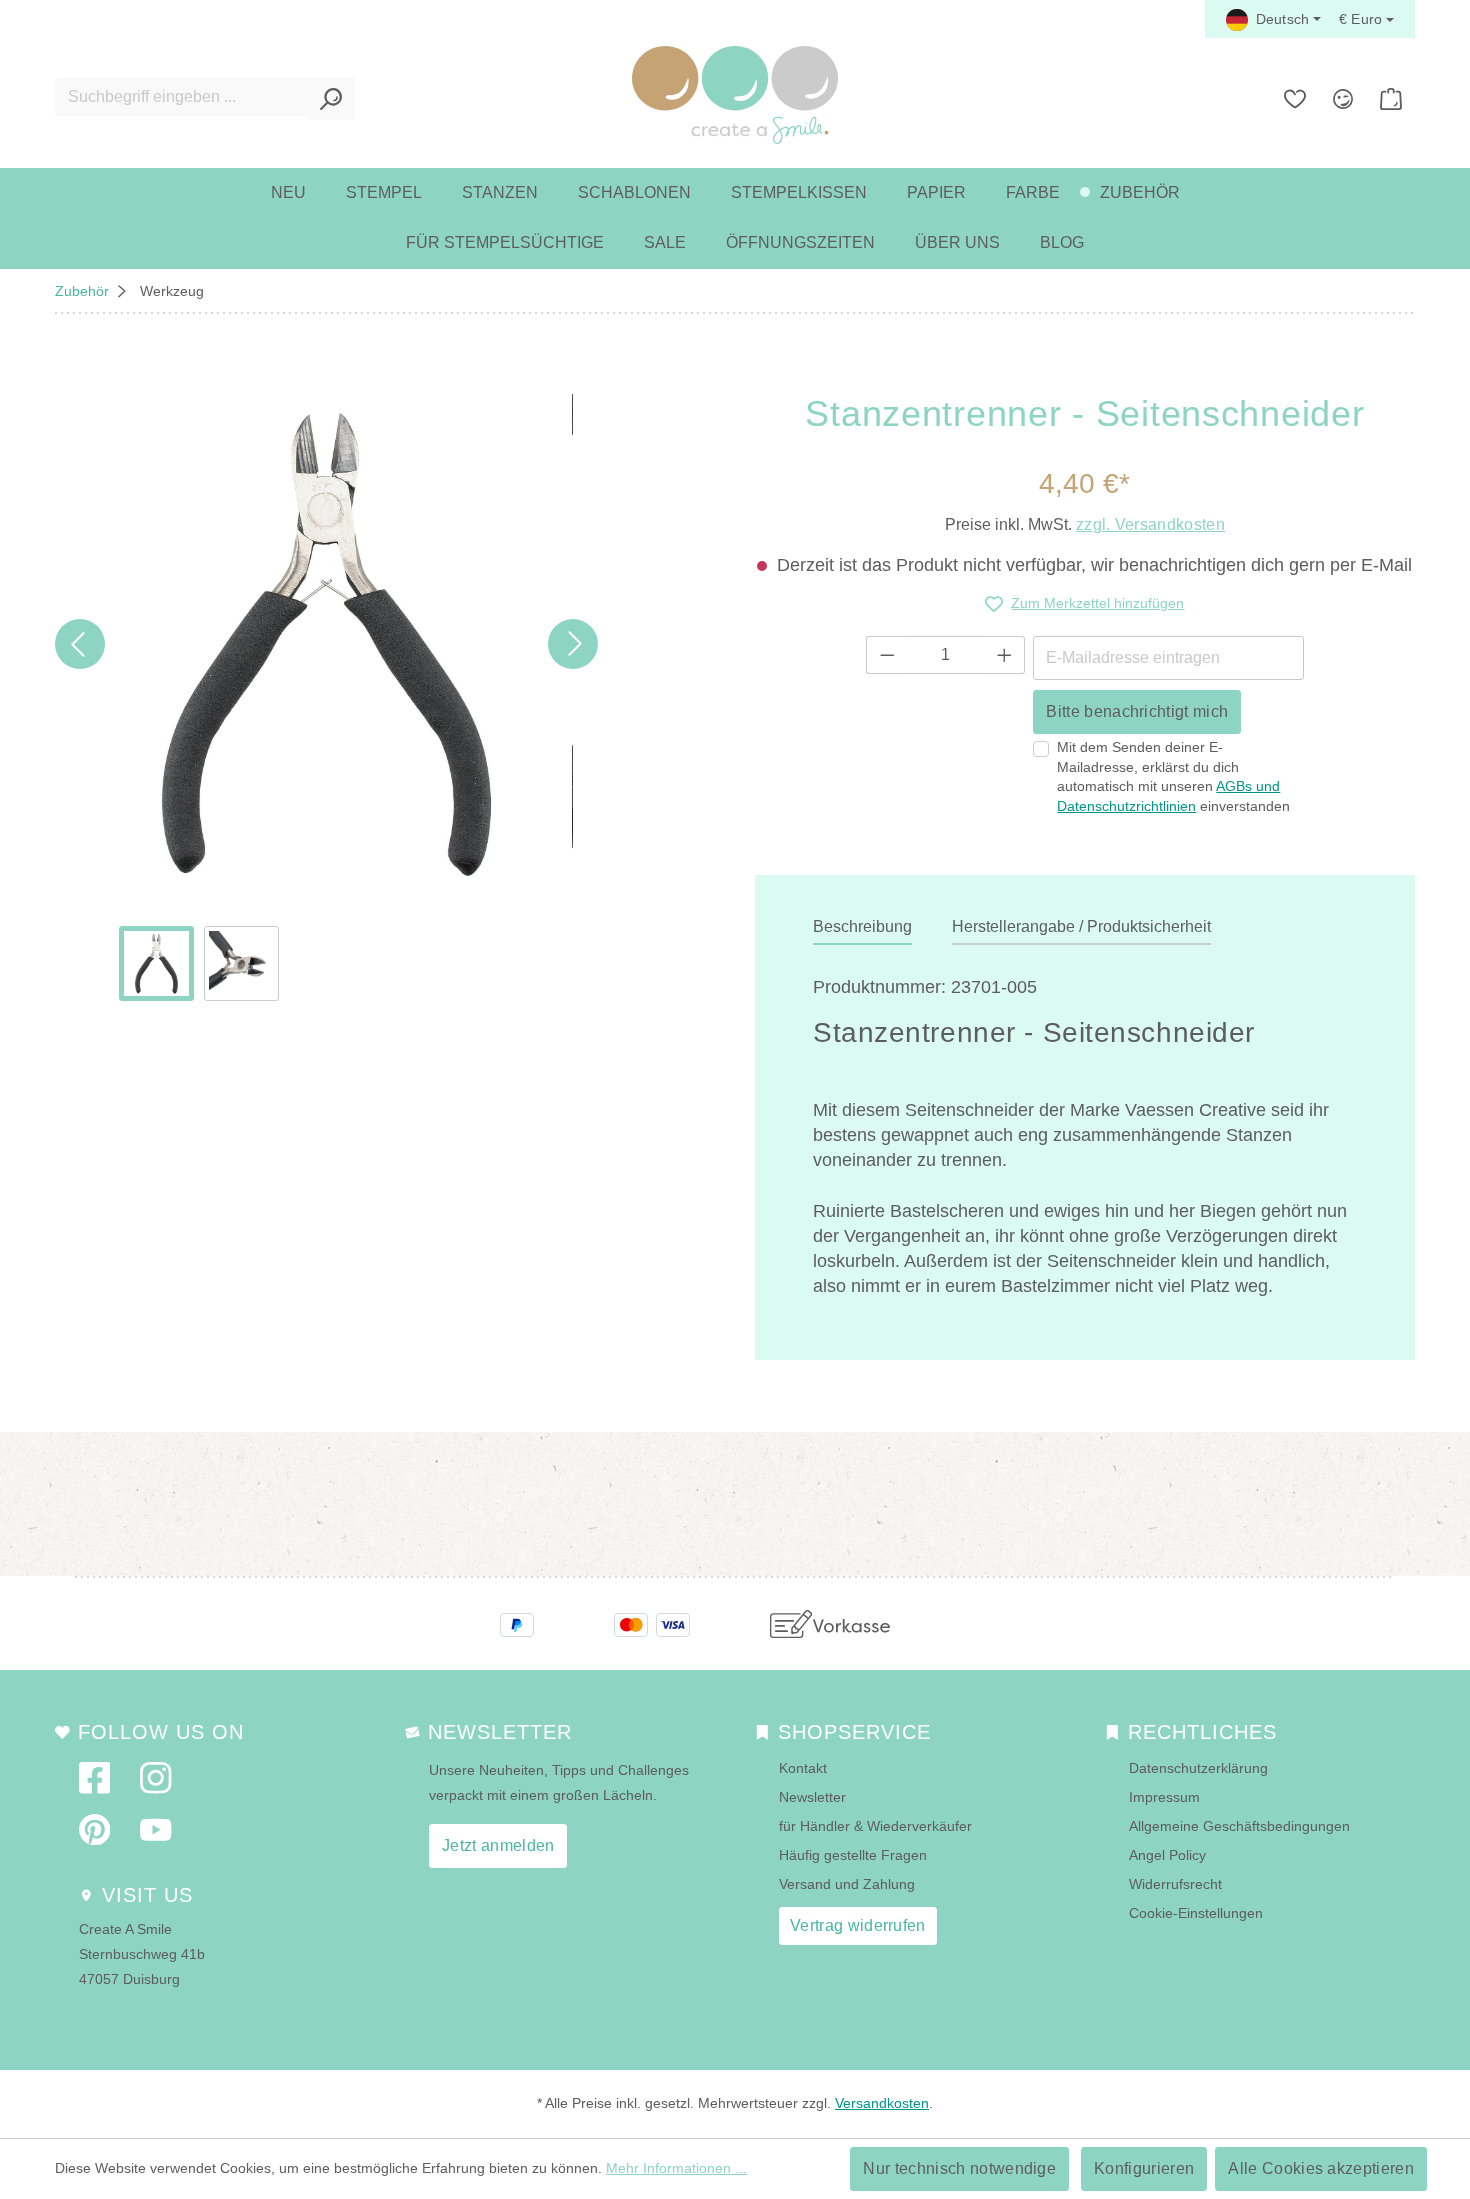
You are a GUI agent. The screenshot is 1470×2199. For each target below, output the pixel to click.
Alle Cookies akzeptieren (1321, 2168)
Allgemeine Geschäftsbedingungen (1239, 1826)
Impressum (1164, 1797)
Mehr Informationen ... (676, 2168)
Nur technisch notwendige (959, 2168)
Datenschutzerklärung (1198, 1768)
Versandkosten (882, 2103)
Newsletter (812, 1797)
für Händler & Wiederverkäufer (875, 1826)
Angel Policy (1167, 1855)
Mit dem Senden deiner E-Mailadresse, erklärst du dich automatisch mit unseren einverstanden (1173, 776)
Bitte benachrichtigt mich (1137, 711)
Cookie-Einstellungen (1196, 1913)
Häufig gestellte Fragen (853, 1855)
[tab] (862, 928)
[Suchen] (331, 99)
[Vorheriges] (80, 644)
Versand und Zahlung (847, 1884)
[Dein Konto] (1343, 99)
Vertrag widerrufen (858, 1925)
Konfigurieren (1144, 2168)
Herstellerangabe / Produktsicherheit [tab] (1081, 926)
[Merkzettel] (1295, 99)
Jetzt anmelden (498, 1845)
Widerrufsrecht (1175, 1884)
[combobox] (182, 97)
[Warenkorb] (1391, 99)
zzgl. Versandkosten (1150, 524)
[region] (326, 697)
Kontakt (803, 1768)
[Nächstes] (573, 644)
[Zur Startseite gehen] (735, 95)
